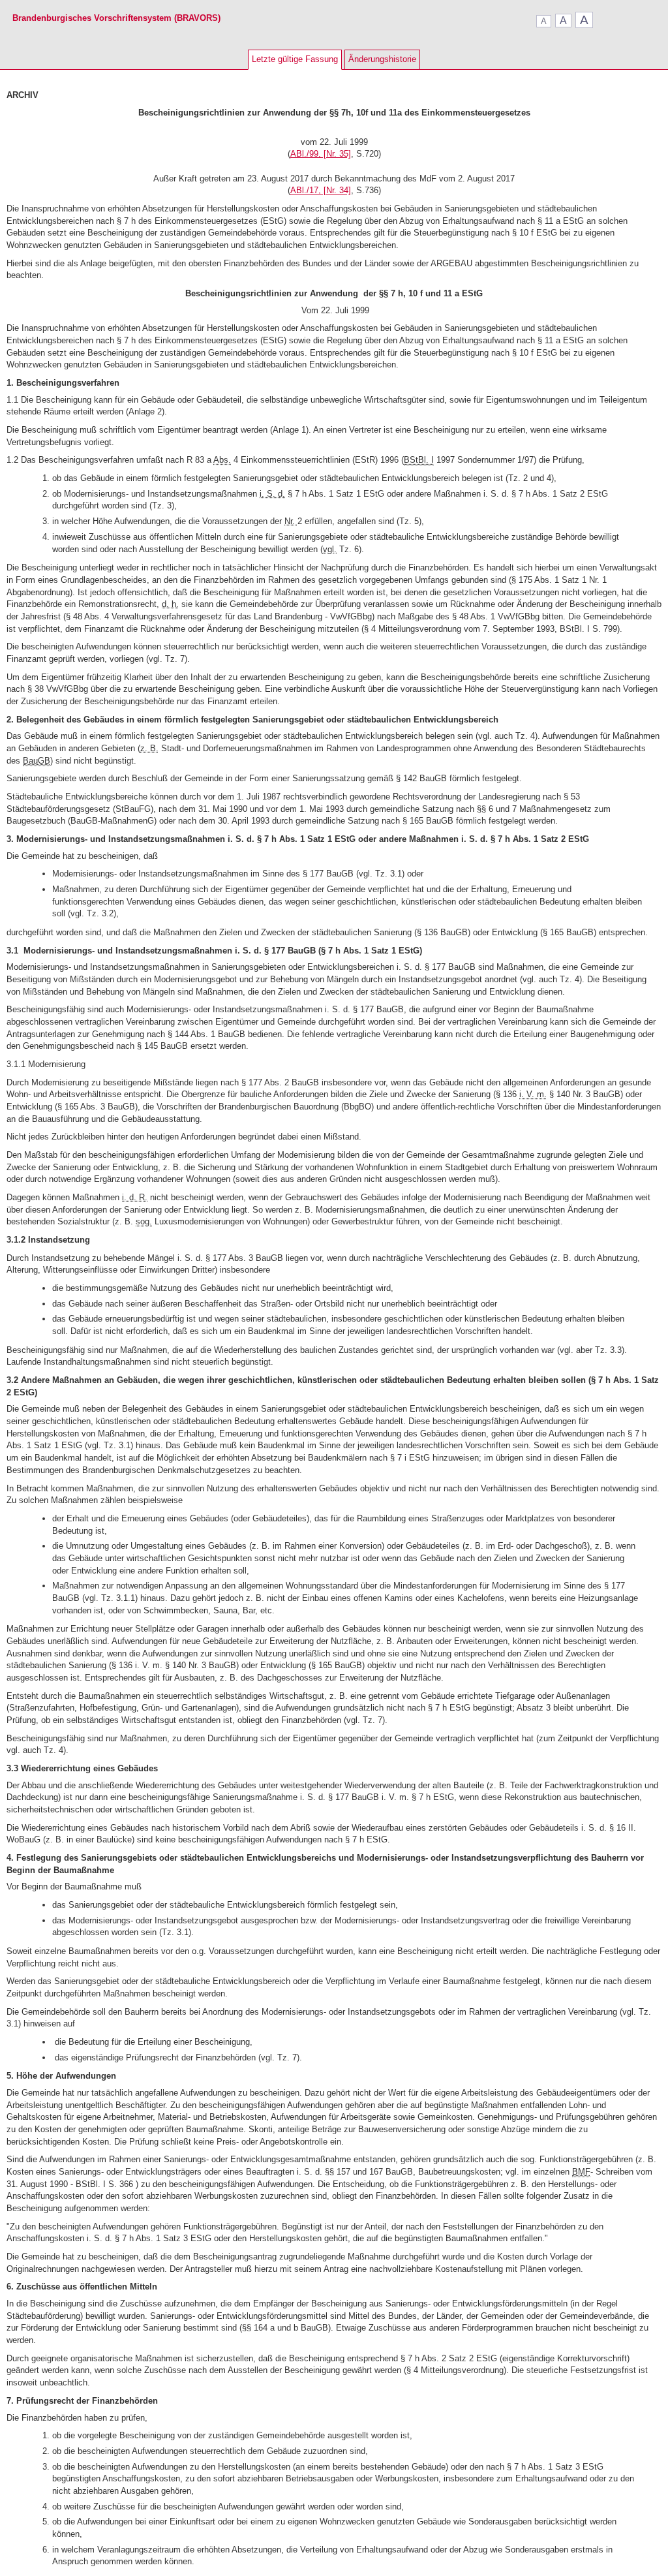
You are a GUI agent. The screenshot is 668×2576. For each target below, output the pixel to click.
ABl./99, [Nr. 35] (321, 154)
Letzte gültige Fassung (295, 59)
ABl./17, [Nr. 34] (321, 190)
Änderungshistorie (382, 59)
